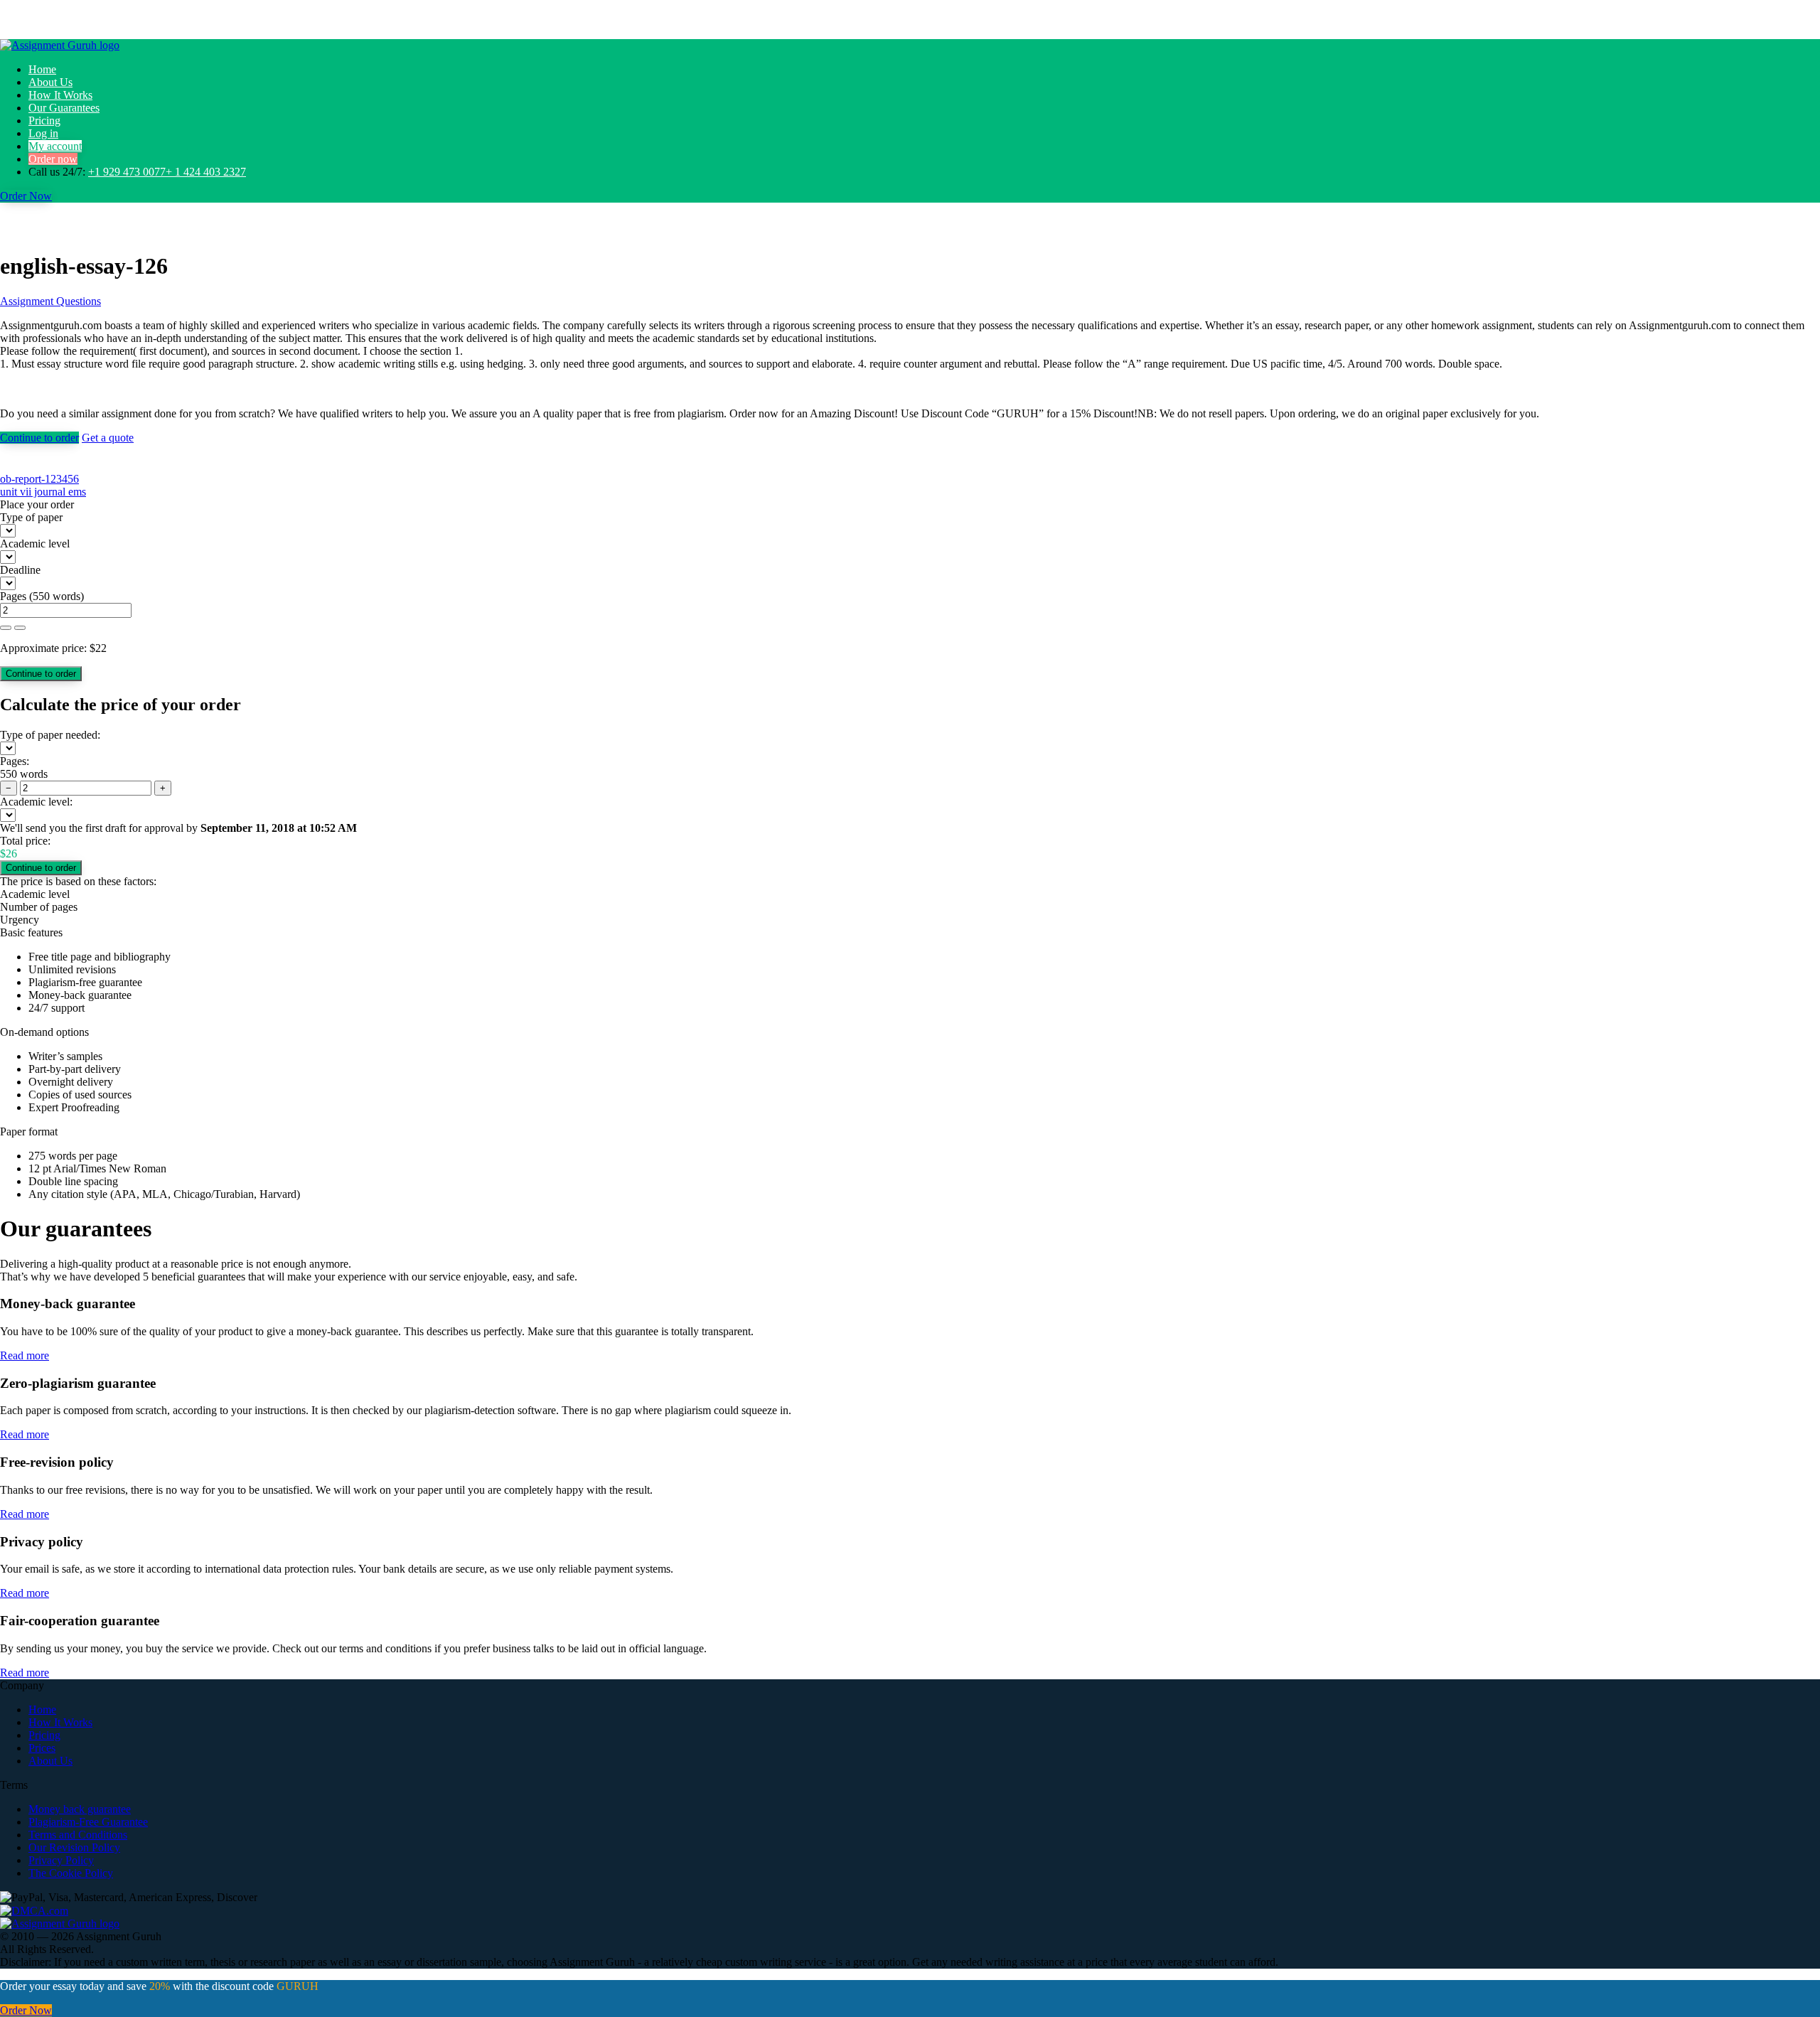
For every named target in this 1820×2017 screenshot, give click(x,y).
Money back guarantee (80, 1809)
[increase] (6, 628)
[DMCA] (34, 1910)
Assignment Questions (50, 301)
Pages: (15, 761)
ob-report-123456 (39, 479)
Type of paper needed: (50, 735)
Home (42, 69)
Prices (42, 1748)
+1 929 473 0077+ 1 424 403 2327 (167, 172)
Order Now (26, 196)
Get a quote (108, 438)
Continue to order (39, 438)
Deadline (20, 570)
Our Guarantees (64, 108)
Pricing (44, 121)
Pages (13, 596)
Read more (25, 1355)
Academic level (35, 544)
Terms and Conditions (78, 1835)
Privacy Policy (61, 1860)
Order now (53, 159)
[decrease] (20, 628)
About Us (50, 82)
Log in (43, 133)
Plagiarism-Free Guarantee (88, 1822)
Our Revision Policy (74, 1847)
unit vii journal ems (43, 492)
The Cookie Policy (71, 1873)
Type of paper (31, 517)
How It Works (60, 95)
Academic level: (36, 802)
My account (55, 146)
